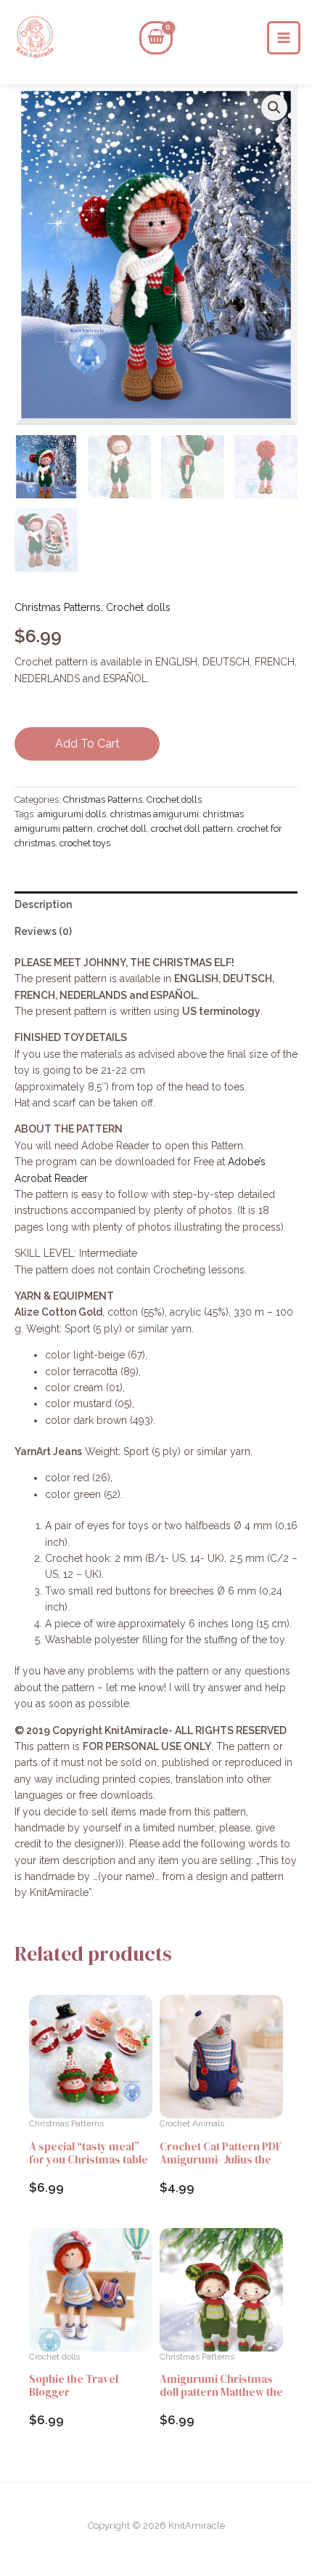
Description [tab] (43, 904)
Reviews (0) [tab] (43, 931)
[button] (274, 108)
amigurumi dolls (72, 814)
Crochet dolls (138, 607)
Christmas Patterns (58, 607)
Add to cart (87, 744)
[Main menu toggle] (284, 38)
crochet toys (85, 843)
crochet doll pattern (192, 829)
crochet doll (122, 829)
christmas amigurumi (155, 814)
